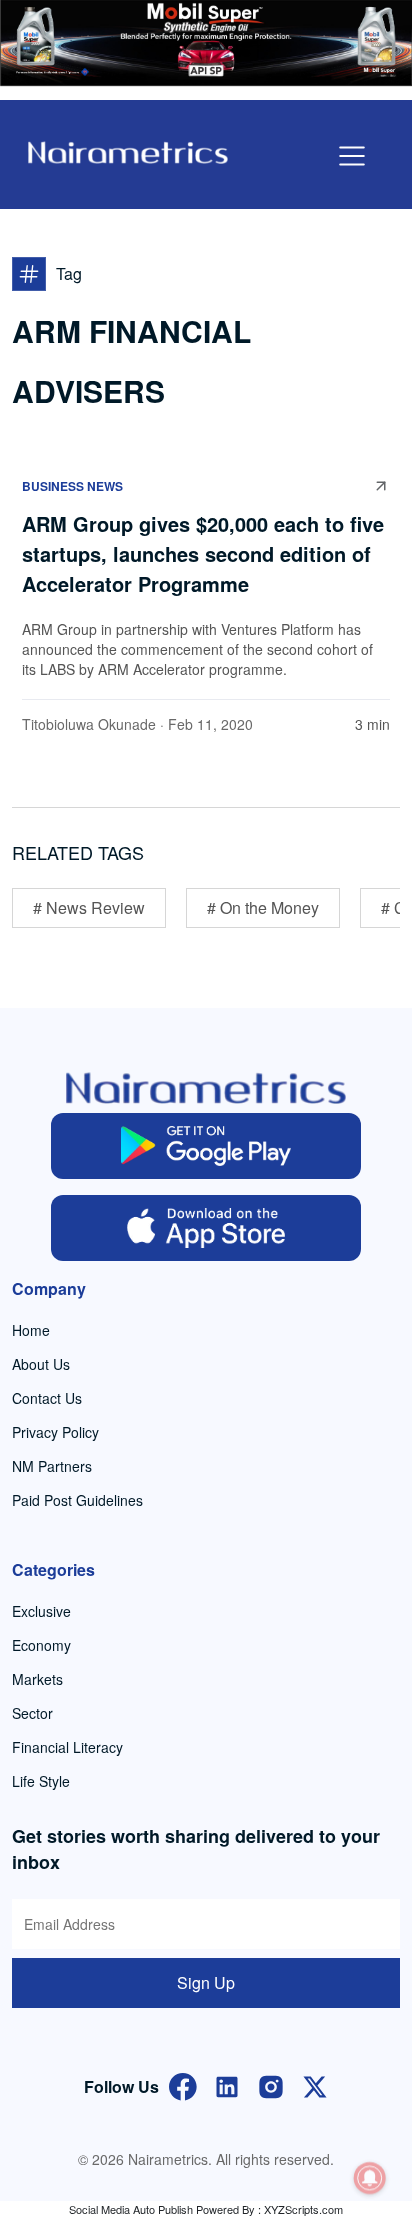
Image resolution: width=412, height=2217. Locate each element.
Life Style (41, 1781)
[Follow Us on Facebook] (183, 2084)
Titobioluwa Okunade (89, 724)
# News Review (89, 907)
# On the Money (263, 907)
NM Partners (52, 1466)
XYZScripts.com (303, 2209)
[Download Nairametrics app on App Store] (206, 1228)
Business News (72, 486)
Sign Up (206, 1982)
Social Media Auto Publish (131, 2209)
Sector (32, 1713)
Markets (37, 1679)
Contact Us (47, 1398)
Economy (41, 1645)
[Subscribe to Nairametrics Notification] (370, 2178)
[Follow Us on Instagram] (271, 2084)
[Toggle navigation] (352, 156)
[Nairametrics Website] (128, 150)
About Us (41, 1364)
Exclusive (41, 1611)
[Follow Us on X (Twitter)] (315, 2084)
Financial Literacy (67, 1747)
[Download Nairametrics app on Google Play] (206, 1146)
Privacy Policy (55, 1432)
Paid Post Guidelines (77, 1500)
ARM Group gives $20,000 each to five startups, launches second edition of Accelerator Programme (203, 553)
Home (31, 1330)
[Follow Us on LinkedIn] (227, 2084)
